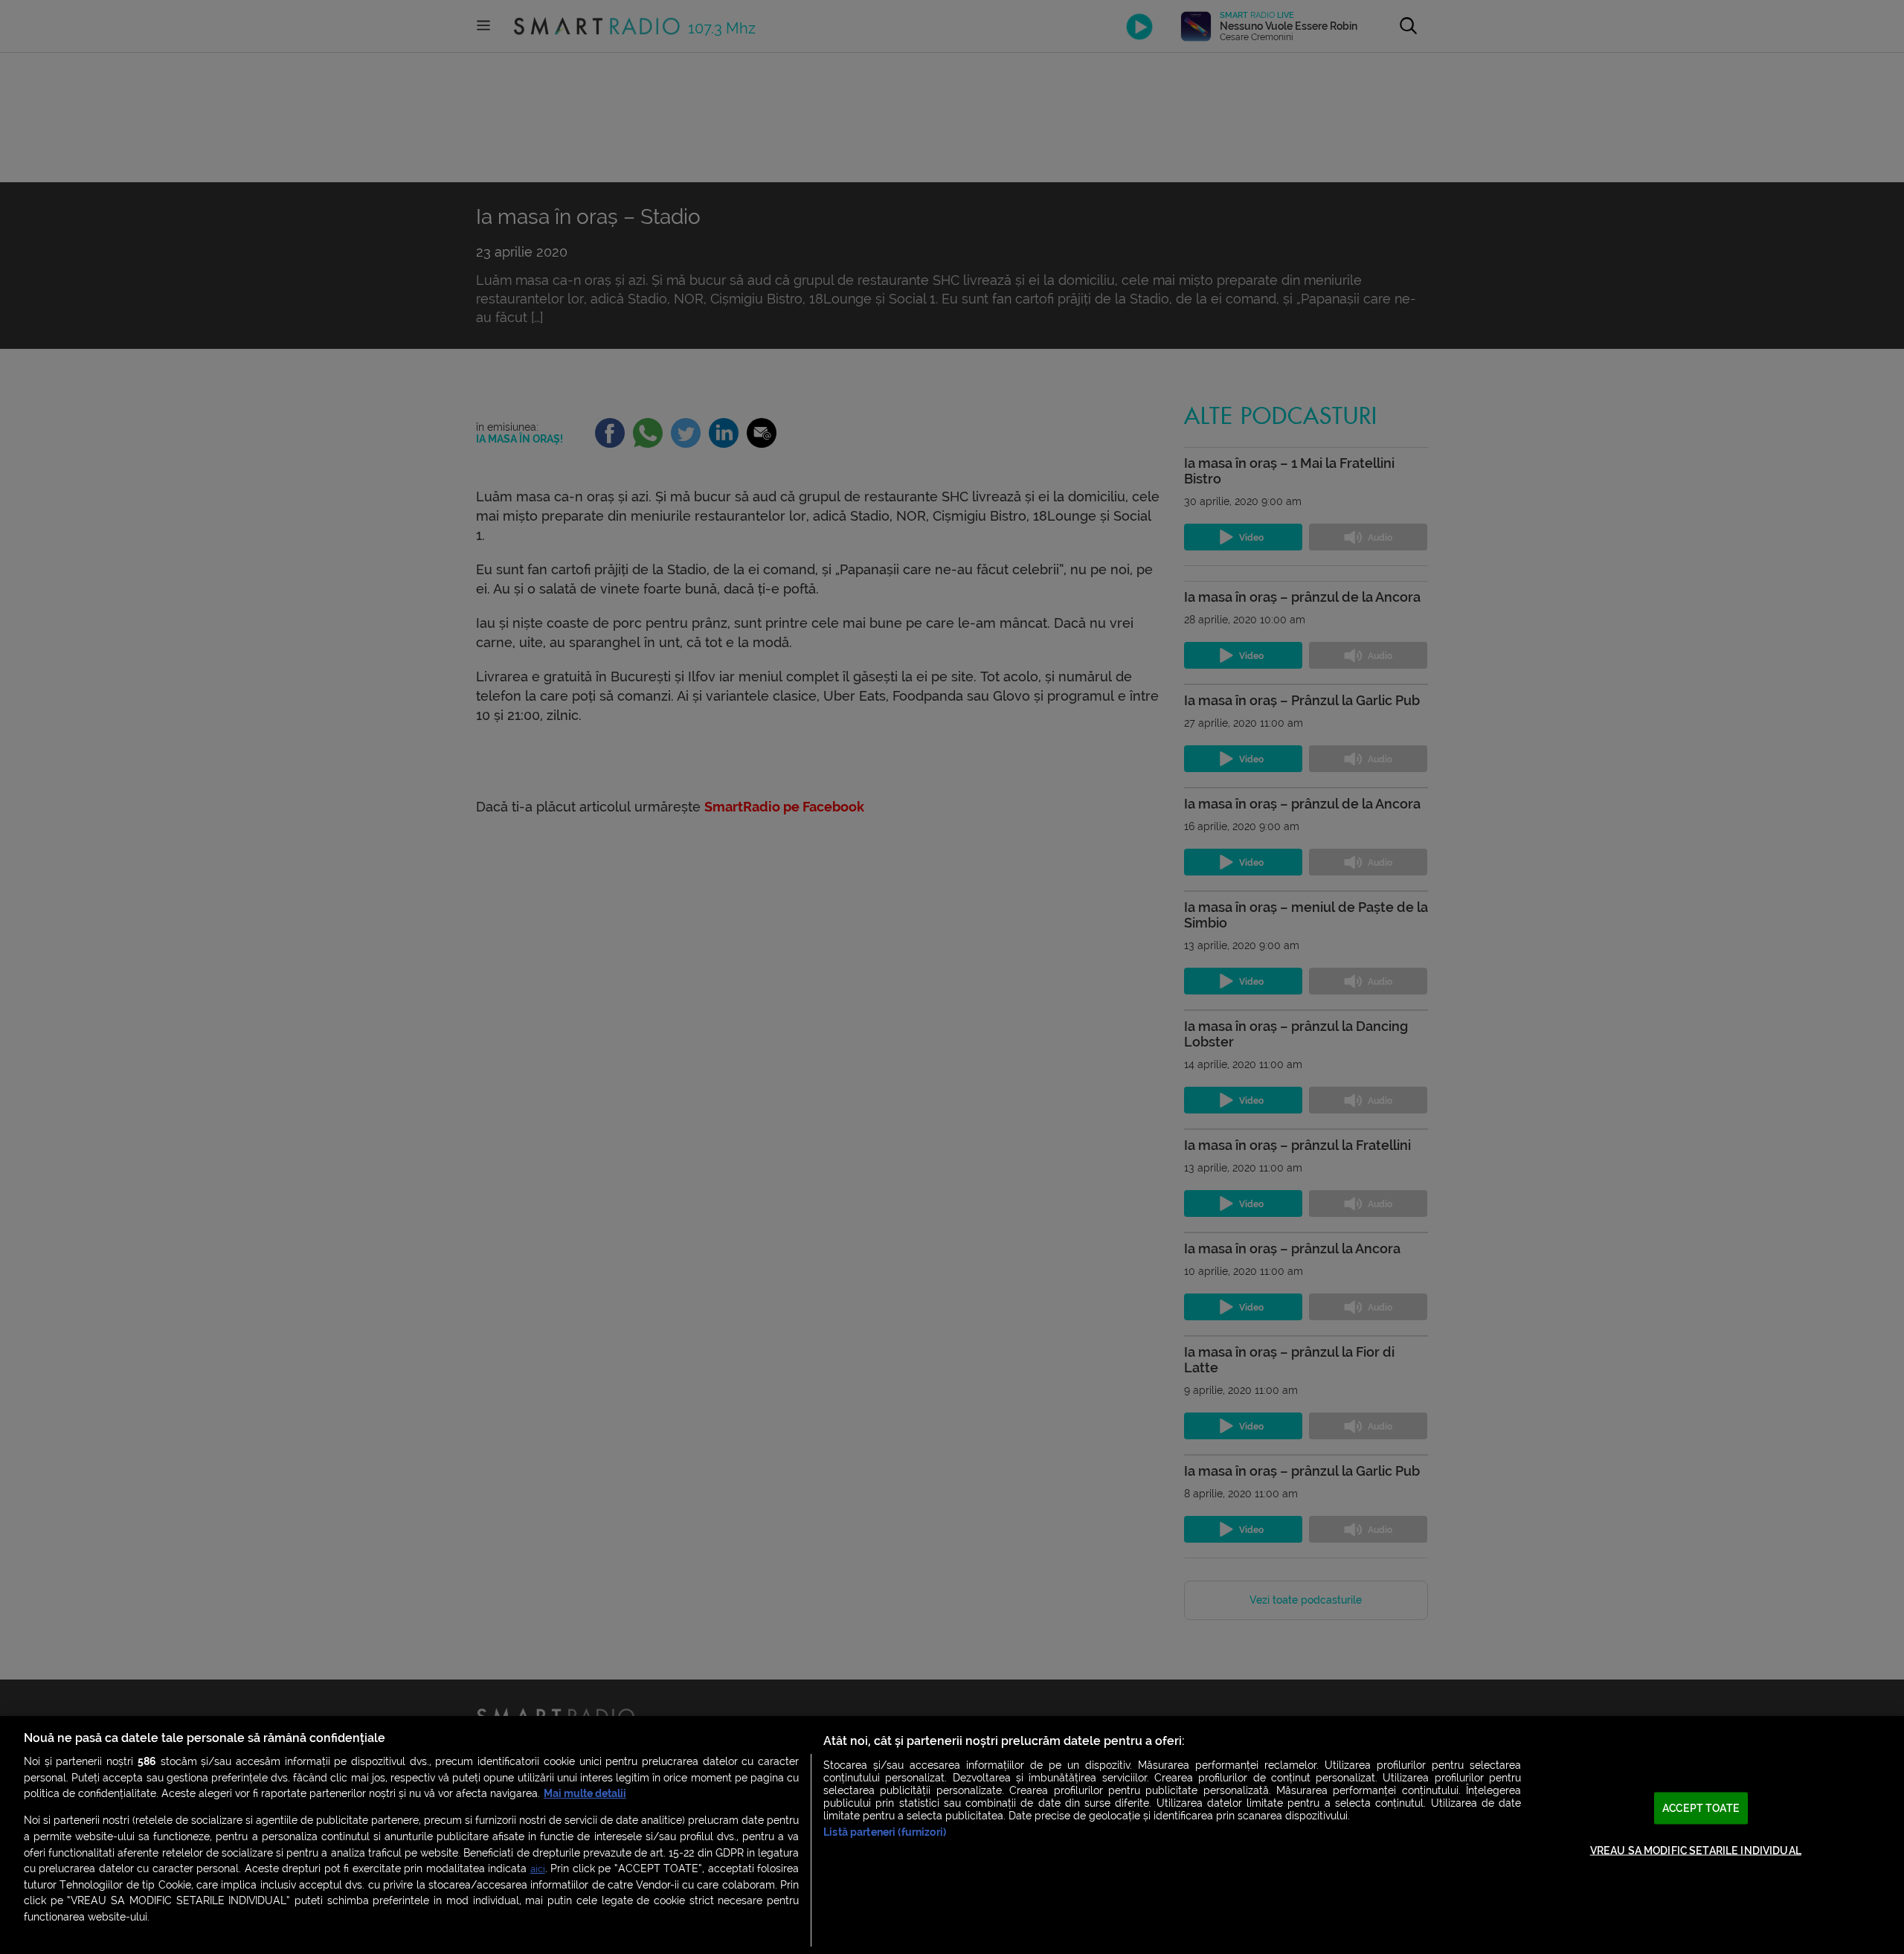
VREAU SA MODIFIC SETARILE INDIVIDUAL (1696, 1850)
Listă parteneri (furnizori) (885, 1832)
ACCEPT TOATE (1701, 1809)
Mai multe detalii (585, 1794)
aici (538, 1869)
